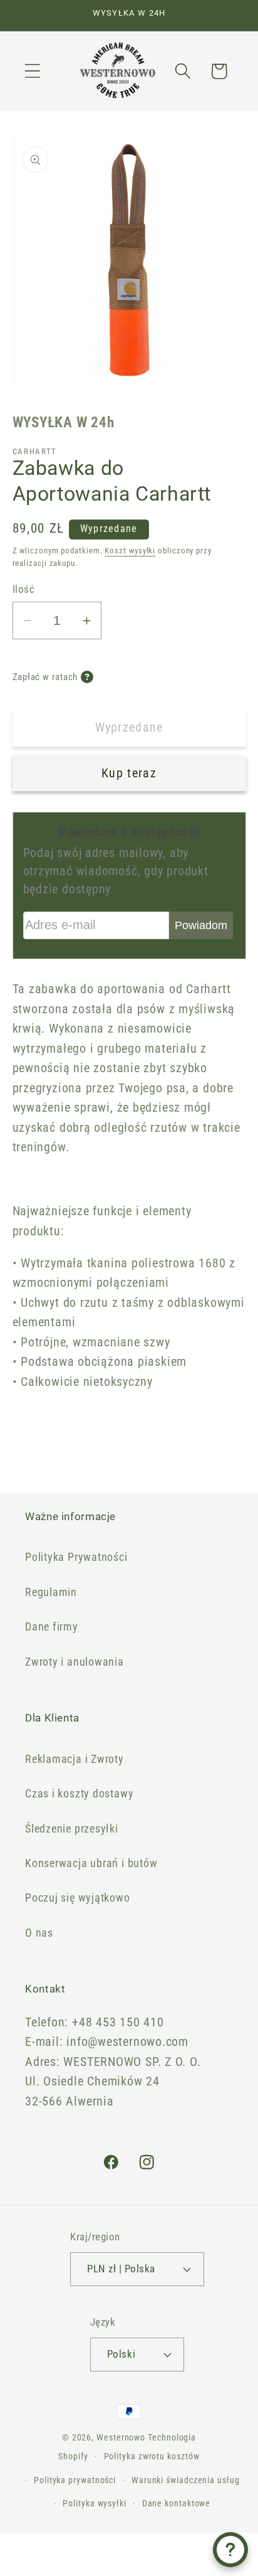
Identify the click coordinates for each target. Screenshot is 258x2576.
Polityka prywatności (75, 2480)
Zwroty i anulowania (75, 1662)
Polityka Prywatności (76, 1557)
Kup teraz (129, 773)
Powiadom (201, 925)
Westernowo (121, 2437)
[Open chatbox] (230, 2550)
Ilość (24, 589)
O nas (39, 1933)
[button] (32, 71)
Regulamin (51, 1592)
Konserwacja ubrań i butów (91, 1863)
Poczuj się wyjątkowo (78, 1897)
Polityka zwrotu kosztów (152, 2456)
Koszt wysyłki (130, 551)
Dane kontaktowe (177, 2503)
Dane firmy (52, 1626)
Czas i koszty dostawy (79, 1793)
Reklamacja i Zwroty (75, 1759)
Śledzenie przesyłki (72, 1828)
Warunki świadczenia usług (186, 2480)
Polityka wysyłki (95, 2503)
